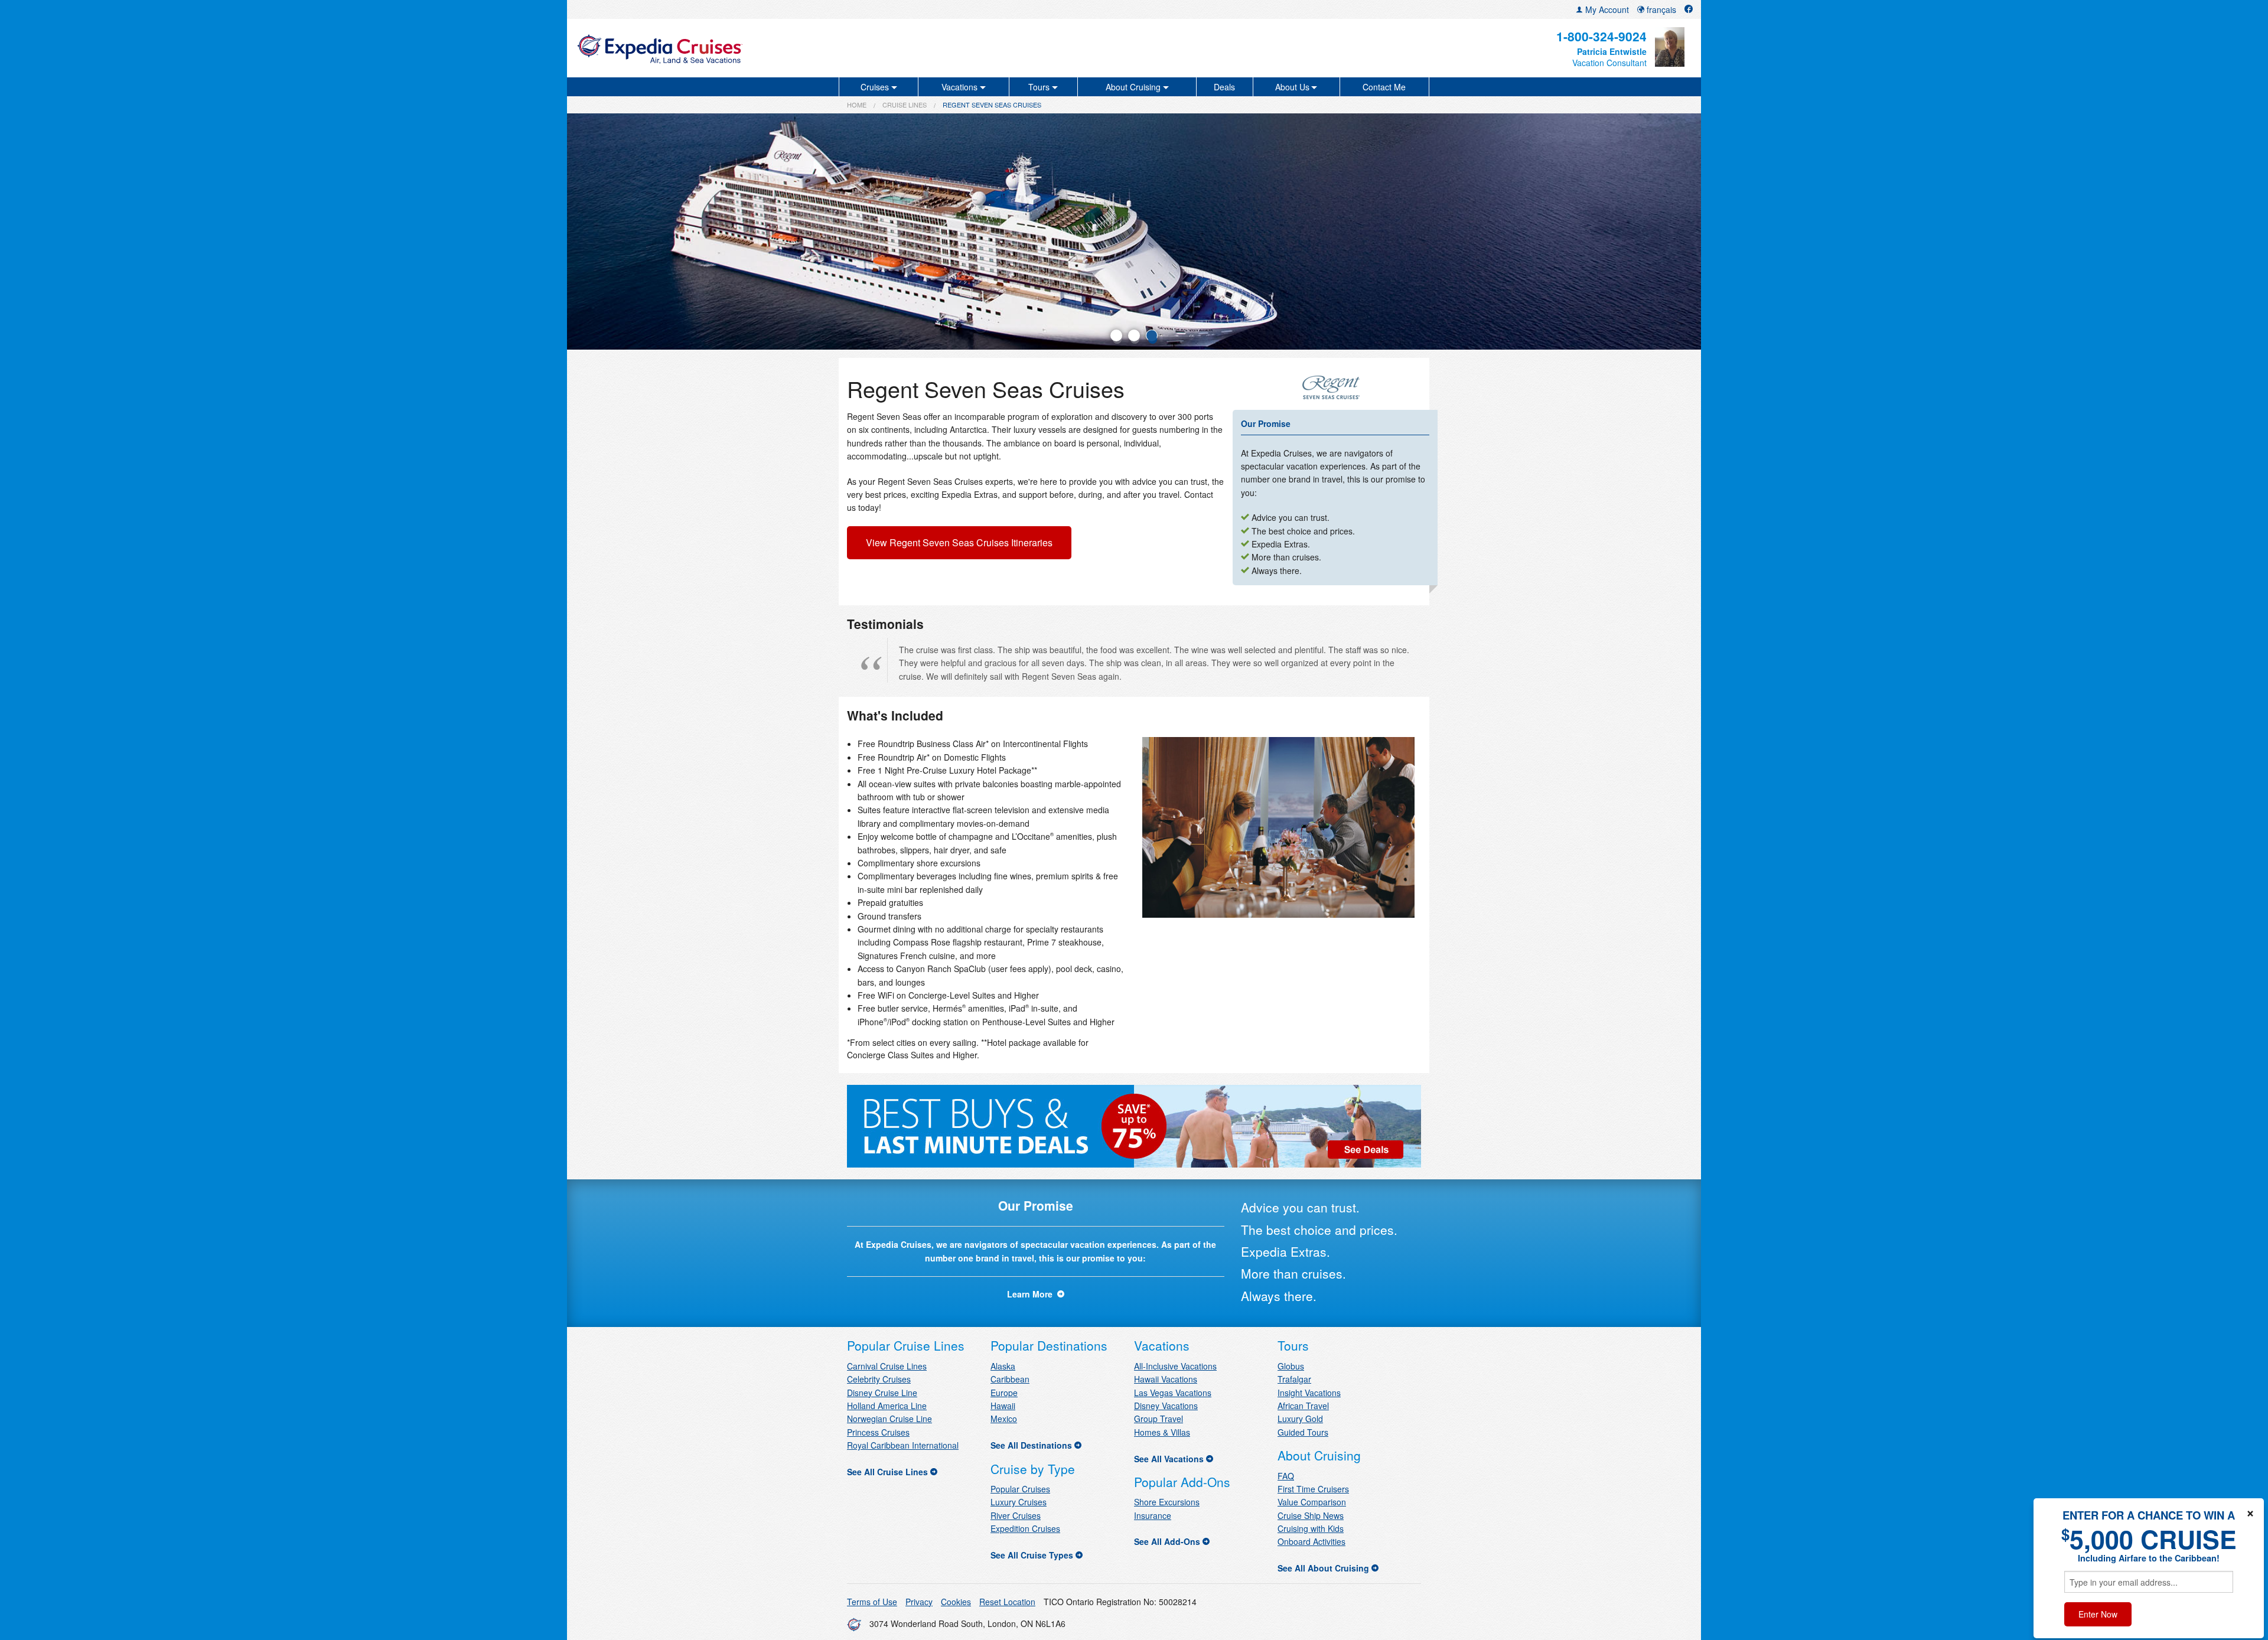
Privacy (919, 1602)
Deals (1224, 87)
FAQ (1286, 1476)
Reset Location (1007, 1602)
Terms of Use (872, 1602)
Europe (1004, 1393)
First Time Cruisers (1313, 1489)
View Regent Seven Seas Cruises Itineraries (959, 542)
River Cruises (1016, 1515)
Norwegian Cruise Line (889, 1419)
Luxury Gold (1300, 1419)
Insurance (1153, 1515)
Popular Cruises (1020, 1489)
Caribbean (1010, 1379)
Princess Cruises (878, 1432)
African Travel (1303, 1406)
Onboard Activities (1311, 1541)
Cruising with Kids (1311, 1528)
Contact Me (1384, 87)
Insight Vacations (1309, 1393)
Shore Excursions (1167, 1502)
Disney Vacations (1166, 1406)
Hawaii (1003, 1406)
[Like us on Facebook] (1689, 9)
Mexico (1004, 1419)
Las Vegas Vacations (1173, 1393)
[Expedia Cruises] (760, 48)
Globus (1291, 1366)
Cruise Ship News (1311, 1515)
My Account (1606, 9)
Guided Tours (1303, 1432)
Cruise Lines (905, 105)
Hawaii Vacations (1166, 1379)
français (1660, 9)
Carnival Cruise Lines (887, 1366)
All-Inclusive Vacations (1175, 1366)
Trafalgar (1294, 1379)
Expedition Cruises (1025, 1528)
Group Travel (1159, 1419)
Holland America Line (887, 1406)
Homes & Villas (1162, 1432)
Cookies (956, 1602)
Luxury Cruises (1019, 1502)
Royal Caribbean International (903, 1445)
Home (857, 105)
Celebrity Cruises (879, 1379)
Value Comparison (1312, 1502)
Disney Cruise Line (882, 1393)
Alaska (1003, 1366)
